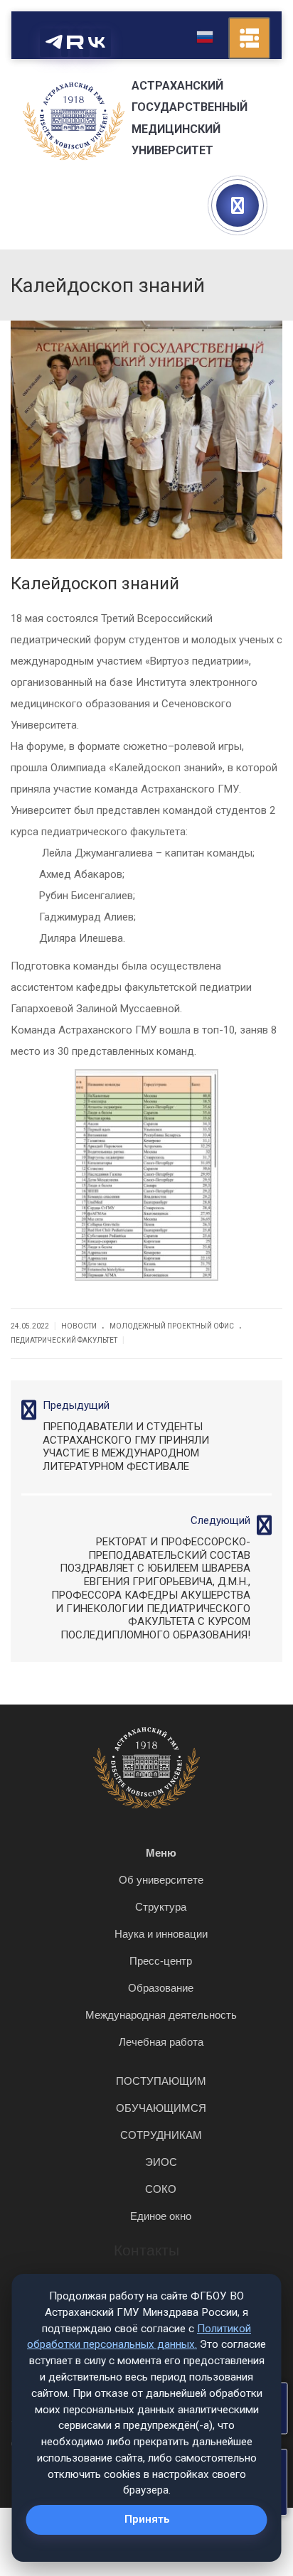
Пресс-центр (161, 1961)
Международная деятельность (161, 2015)
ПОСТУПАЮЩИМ (161, 2081)
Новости (79, 1326)
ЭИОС (161, 2162)
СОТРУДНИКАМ (161, 2135)
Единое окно (161, 2216)
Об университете (161, 1880)
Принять (147, 2519)
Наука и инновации (161, 1934)
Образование (161, 1988)
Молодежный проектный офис (172, 1326)
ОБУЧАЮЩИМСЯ (161, 2108)
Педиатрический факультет (64, 1340)
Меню (161, 1853)
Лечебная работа (161, 2042)
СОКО (161, 2189)
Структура (161, 1907)
